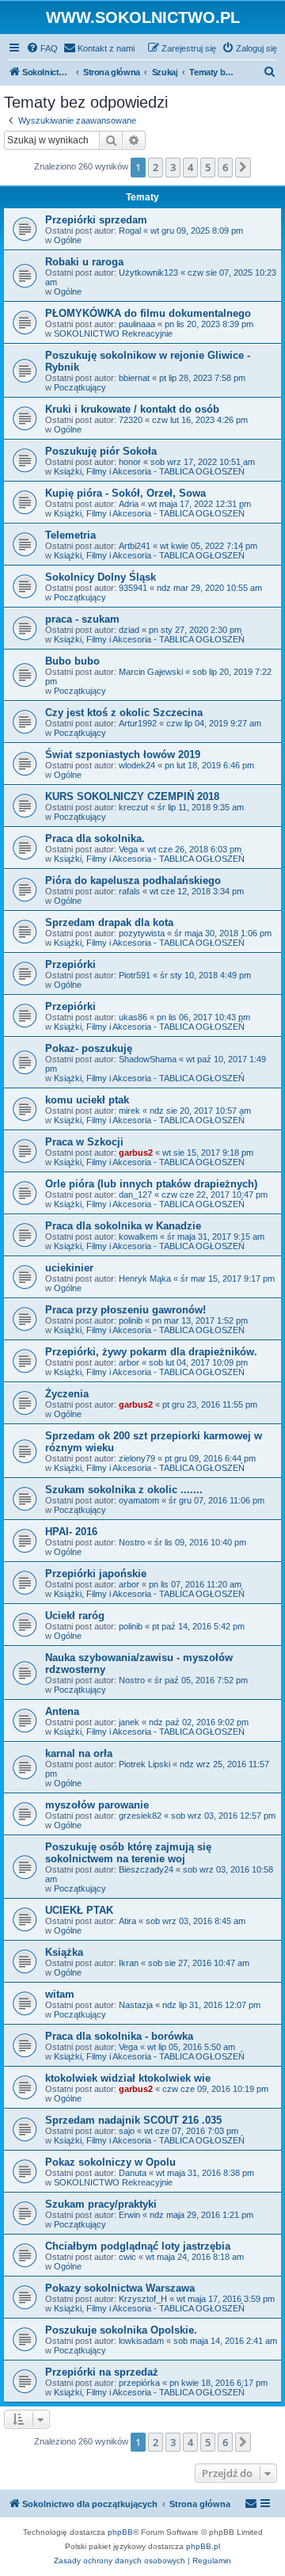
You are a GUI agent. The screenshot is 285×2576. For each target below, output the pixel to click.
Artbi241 (135, 546)
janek (129, 1722)
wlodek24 (137, 765)
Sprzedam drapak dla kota (109, 922)
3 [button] (173, 167)
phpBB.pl (203, 2546)
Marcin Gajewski (151, 672)
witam (60, 1994)
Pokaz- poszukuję (89, 1048)
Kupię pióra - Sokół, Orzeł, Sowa (125, 493)
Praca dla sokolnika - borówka (119, 2036)
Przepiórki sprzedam (96, 220)
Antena (62, 1711)
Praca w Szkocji (84, 1142)
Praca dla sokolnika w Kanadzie (123, 1226)
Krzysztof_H (143, 2299)
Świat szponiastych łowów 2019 (123, 755)
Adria (129, 504)
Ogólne (68, 240)
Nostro (132, 1542)
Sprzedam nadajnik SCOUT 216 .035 (133, 2120)
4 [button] (190, 167)
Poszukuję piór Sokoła (101, 451)
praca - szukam (82, 619)
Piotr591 (135, 975)
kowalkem (138, 1237)
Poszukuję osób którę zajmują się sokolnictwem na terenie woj (128, 1853)
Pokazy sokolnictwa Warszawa (120, 2288)
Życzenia (67, 1394)
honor (130, 462)
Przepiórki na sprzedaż (102, 2372)
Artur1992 (138, 723)
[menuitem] (42, 48)
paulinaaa (137, 324)
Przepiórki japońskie (96, 1574)
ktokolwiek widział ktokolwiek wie (128, 2078)
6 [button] (225, 167)
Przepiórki (70, 964)
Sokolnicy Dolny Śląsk (101, 577)
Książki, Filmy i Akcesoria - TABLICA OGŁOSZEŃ (149, 471)
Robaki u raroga (84, 262)
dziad (129, 630)
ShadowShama (148, 1059)
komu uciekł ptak (87, 1100)
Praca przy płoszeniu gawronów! (125, 1310)
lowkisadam (141, 2341)
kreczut (133, 807)
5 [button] (208, 167)
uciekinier (69, 1268)
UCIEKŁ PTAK (79, 1910)
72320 (131, 420)
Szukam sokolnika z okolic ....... (124, 1490)
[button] (243, 167)
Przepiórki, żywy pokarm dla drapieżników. (151, 1352)
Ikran (129, 1963)
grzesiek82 (140, 1816)
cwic (127, 2257)
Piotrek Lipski (144, 1764)
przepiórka (139, 2383)
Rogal (130, 231)
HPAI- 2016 (71, 1532)
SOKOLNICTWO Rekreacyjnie (113, 333)
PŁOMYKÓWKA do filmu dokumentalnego (148, 313)
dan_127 (135, 1195)
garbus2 (136, 1153)
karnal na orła (79, 1753)
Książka (64, 1952)
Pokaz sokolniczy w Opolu (110, 2162)
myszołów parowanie (97, 1805)
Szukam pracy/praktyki (101, 2204)
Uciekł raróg (75, 1616)
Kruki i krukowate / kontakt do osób (132, 409)
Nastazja (136, 2005)
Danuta (133, 2173)
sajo (127, 2131)
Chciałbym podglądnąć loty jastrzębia (138, 2246)
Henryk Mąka (145, 1278)
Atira (127, 1921)
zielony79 (137, 1458)
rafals (129, 891)
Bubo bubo (72, 661)
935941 (133, 588)
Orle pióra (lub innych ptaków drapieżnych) (151, 1184)
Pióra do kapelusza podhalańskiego (133, 880)
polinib (131, 1320)
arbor (129, 1362)
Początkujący (80, 387)
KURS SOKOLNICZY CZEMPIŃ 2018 (132, 796)
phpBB (120, 2532)
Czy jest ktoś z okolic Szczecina (124, 713)
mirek (129, 1111)
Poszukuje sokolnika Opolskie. (121, 2330)
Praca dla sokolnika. (95, 838)
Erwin (129, 2215)
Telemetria (70, 535)
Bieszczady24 (146, 1869)
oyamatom (139, 1500)
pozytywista (142, 933)
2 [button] (156, 167)
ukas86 (133, 1017)
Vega (128, 849)
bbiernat (134, 378)
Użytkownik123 (148, 272)
